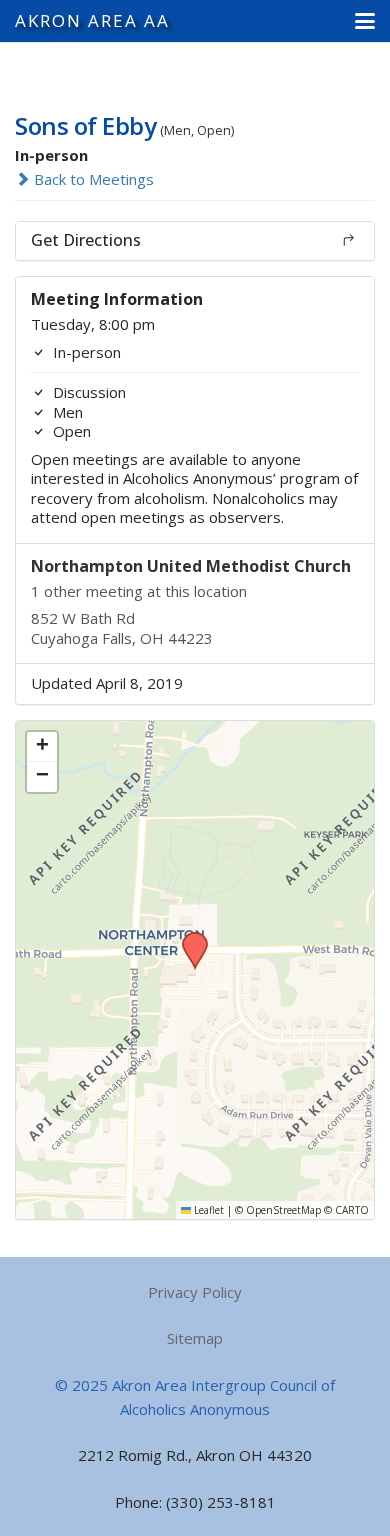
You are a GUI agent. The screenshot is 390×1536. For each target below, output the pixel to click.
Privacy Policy (195, 1292)
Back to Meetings (92, 179)
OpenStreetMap (283, 1210)
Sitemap (195, 1338)
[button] (365, 21)
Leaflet (207, 1210)
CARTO (352, 1210)
